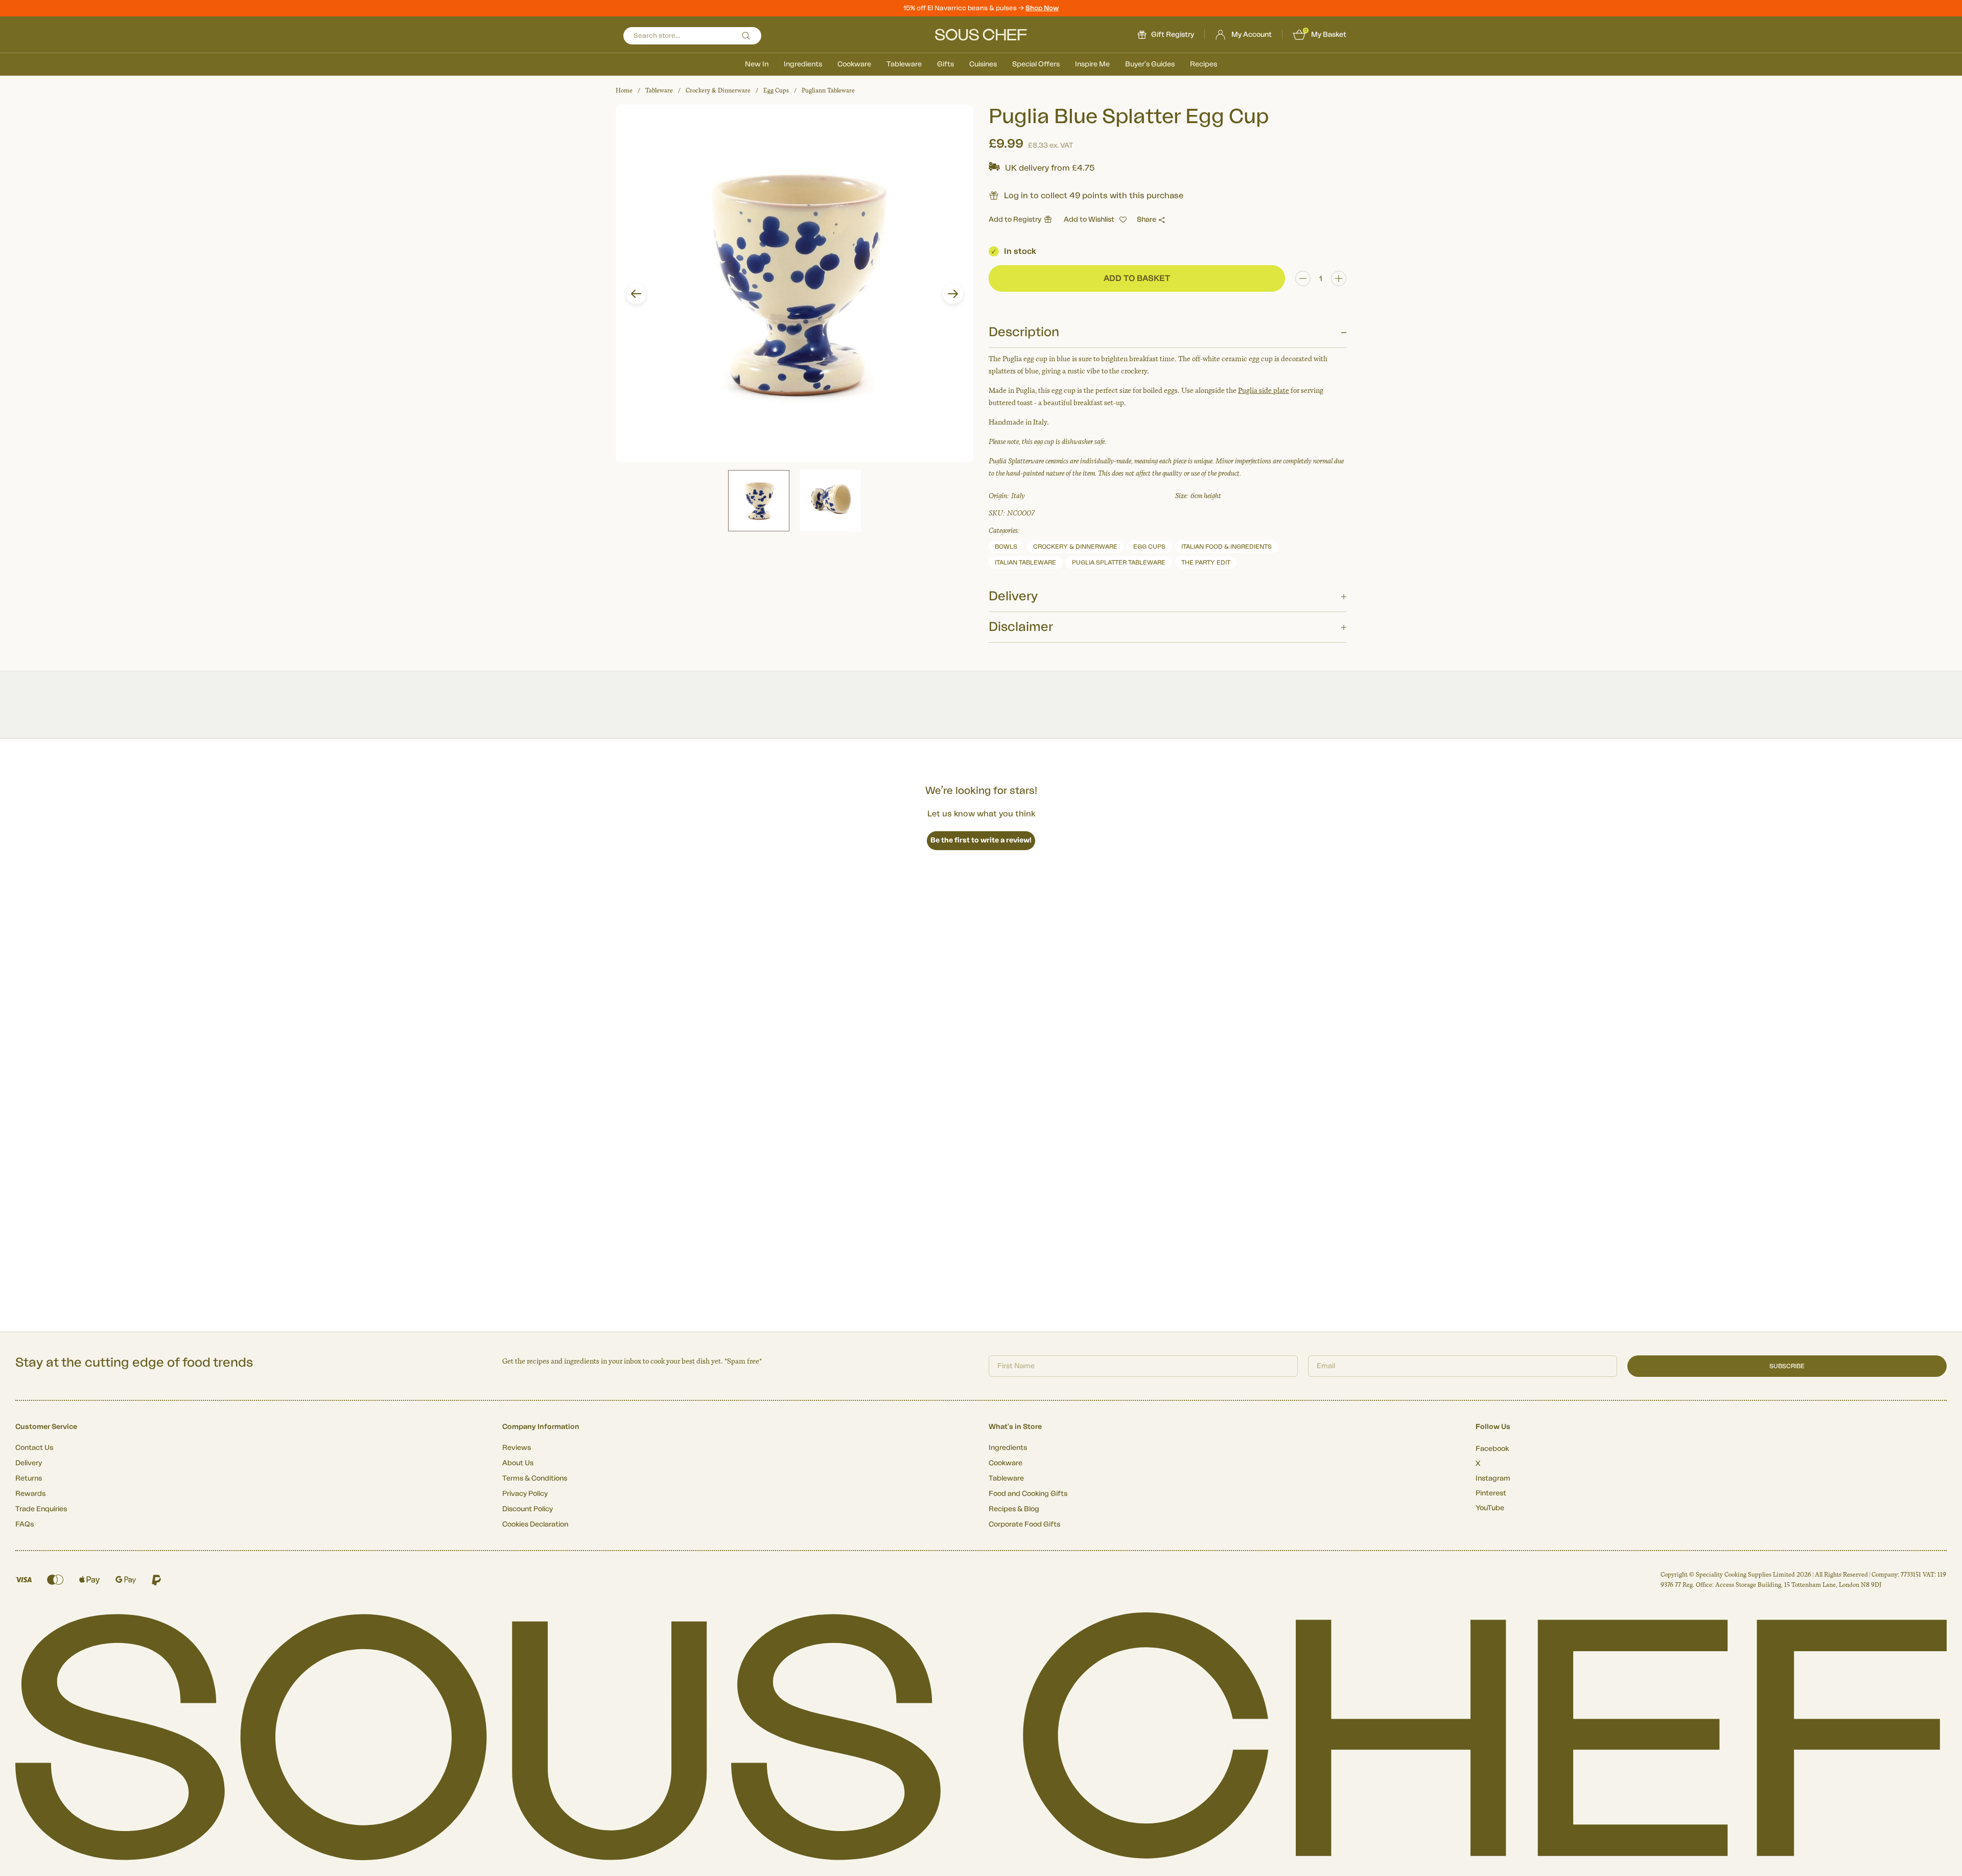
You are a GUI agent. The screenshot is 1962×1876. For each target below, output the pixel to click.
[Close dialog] (1167, 823)
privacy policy (1136, 1024)
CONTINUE (1081, 995)
